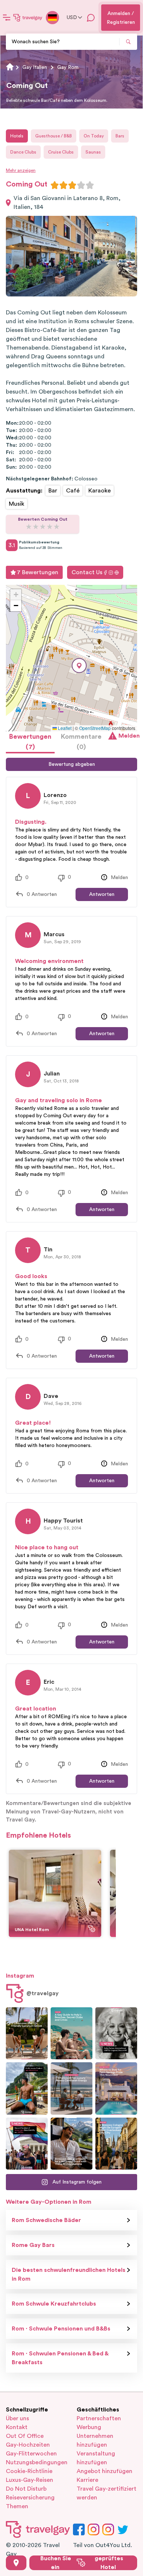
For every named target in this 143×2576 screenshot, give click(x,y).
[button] (79, 666)
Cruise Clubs (61, 152)
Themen (17, 2506)
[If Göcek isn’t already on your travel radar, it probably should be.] (27, 2034)
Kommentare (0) (81, 742)
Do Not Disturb (26, 2489)
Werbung (89, 2427)
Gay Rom (68, 67)
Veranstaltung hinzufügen (96, 2458)
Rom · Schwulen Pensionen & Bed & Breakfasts (60, 2358)
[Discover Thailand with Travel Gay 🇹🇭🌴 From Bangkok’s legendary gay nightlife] (27, 2088)
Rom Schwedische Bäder (46, 2220)
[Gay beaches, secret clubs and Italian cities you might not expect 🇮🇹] (71, 2034)
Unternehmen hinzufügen (95, 2440)
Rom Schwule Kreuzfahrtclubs (54, 2304)
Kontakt (17, 2427)
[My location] (16, 2563)
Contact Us (87, 572)
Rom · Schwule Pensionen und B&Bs (61, 2329)
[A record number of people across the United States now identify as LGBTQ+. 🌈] (27, 2144)
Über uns (17, 2418)
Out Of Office (25, 2436)
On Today (94, 136)
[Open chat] (91, 18)
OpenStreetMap (95, 728)
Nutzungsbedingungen (36, 2462)
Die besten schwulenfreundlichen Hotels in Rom (69, 2274)
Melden (128, 736)
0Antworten (42, 894)
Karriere (87, 2480)
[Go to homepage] (28, 18)
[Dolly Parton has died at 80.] (116, 2034)
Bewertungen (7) (30, 742)
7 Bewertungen (38, 572)
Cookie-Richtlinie (29, 2471)
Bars (120, 136)
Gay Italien (35, 67)
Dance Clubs (23, 152)
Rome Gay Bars (33, 2245)
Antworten (102, 894)
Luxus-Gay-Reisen (30, 2480)
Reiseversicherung (30, 2498)
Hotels (17, 136)
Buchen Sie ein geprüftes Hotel (82, 2563)
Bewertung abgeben (72, 764)
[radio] (55, 185)
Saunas (93, 152)
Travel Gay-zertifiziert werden (107, 2493)
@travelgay (43, 1993)
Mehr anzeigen (21, 170)
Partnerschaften (99, 2418)
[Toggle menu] (7, 18)
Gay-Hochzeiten (28, 2445)
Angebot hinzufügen (104, 2471)
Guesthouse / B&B (54, 136)
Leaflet (64, 728)
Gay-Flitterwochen (31, 2454)
